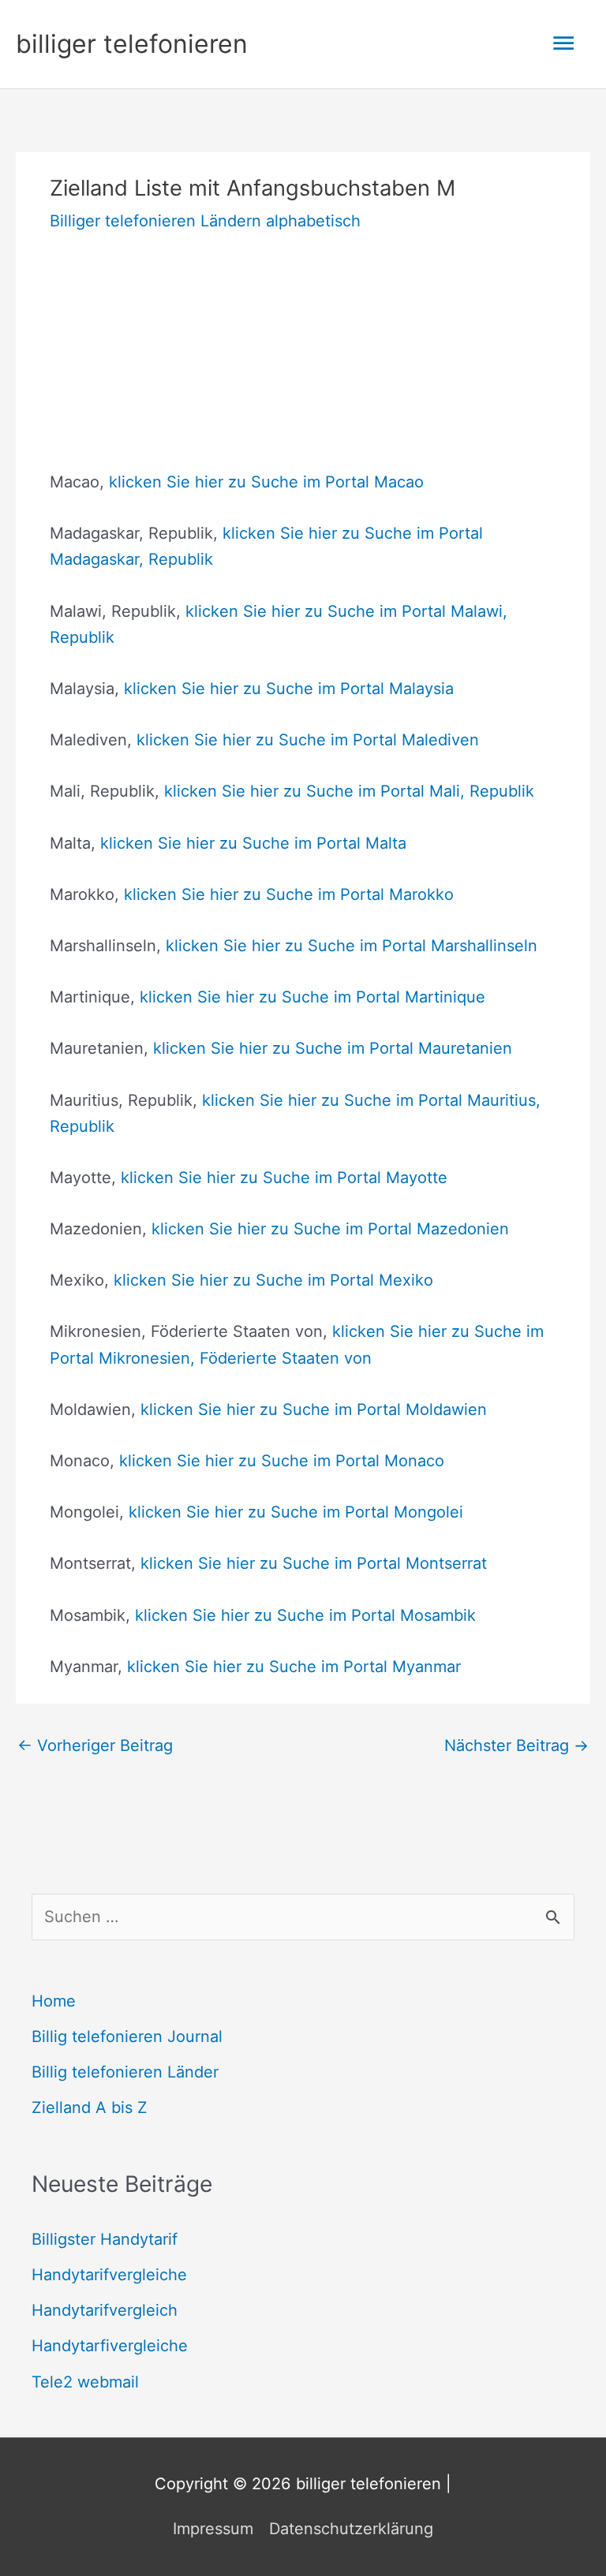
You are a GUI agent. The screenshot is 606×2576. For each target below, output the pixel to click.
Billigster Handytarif (105, 2239)
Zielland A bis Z (90, 2107)
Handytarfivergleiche (110, 2346)
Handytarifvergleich (105, 2310)
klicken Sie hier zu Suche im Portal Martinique (312, 997)
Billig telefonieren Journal (127, 2037)
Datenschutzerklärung (351, 2529)
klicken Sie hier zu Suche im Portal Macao (266, 482)
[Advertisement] (303, 359)
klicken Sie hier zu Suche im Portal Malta (253, 843)
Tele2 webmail (85, 2382)
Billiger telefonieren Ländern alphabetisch (205, 221)
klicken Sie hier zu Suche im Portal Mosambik (305, 1615)
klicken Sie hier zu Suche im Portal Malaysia (289, 689)
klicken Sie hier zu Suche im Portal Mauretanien (333, 1048)
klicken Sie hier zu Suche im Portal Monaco (282, 1461)
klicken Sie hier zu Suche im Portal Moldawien (314, 1409)
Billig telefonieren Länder (125, 2072)
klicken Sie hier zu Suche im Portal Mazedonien (330, 1229)
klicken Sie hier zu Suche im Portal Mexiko (273, 1280)
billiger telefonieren (132, 44)
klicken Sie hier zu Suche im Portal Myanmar (294, 1667)
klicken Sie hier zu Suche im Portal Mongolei (296, 1512)
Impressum (213, 2529)
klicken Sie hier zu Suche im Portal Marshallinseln (352, 946)
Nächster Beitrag (516, 1745)
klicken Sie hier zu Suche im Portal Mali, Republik (349, 791)
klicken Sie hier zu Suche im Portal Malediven (308, 740)
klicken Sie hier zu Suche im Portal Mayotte (284, 1178)
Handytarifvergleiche (109, 2275)
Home (54, 2001)
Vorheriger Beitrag (95, 1745)
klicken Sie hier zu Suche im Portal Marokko (289, 894)
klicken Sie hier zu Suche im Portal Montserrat (314, 1563)
